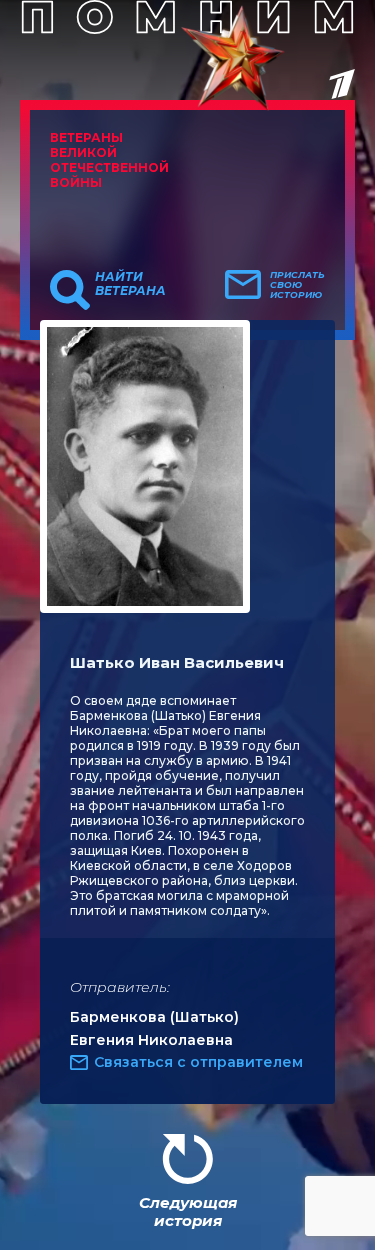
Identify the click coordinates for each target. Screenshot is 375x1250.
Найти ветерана (130, 284)
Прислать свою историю (297, 285)
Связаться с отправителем (198, 1062)
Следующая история (188, 1211)
